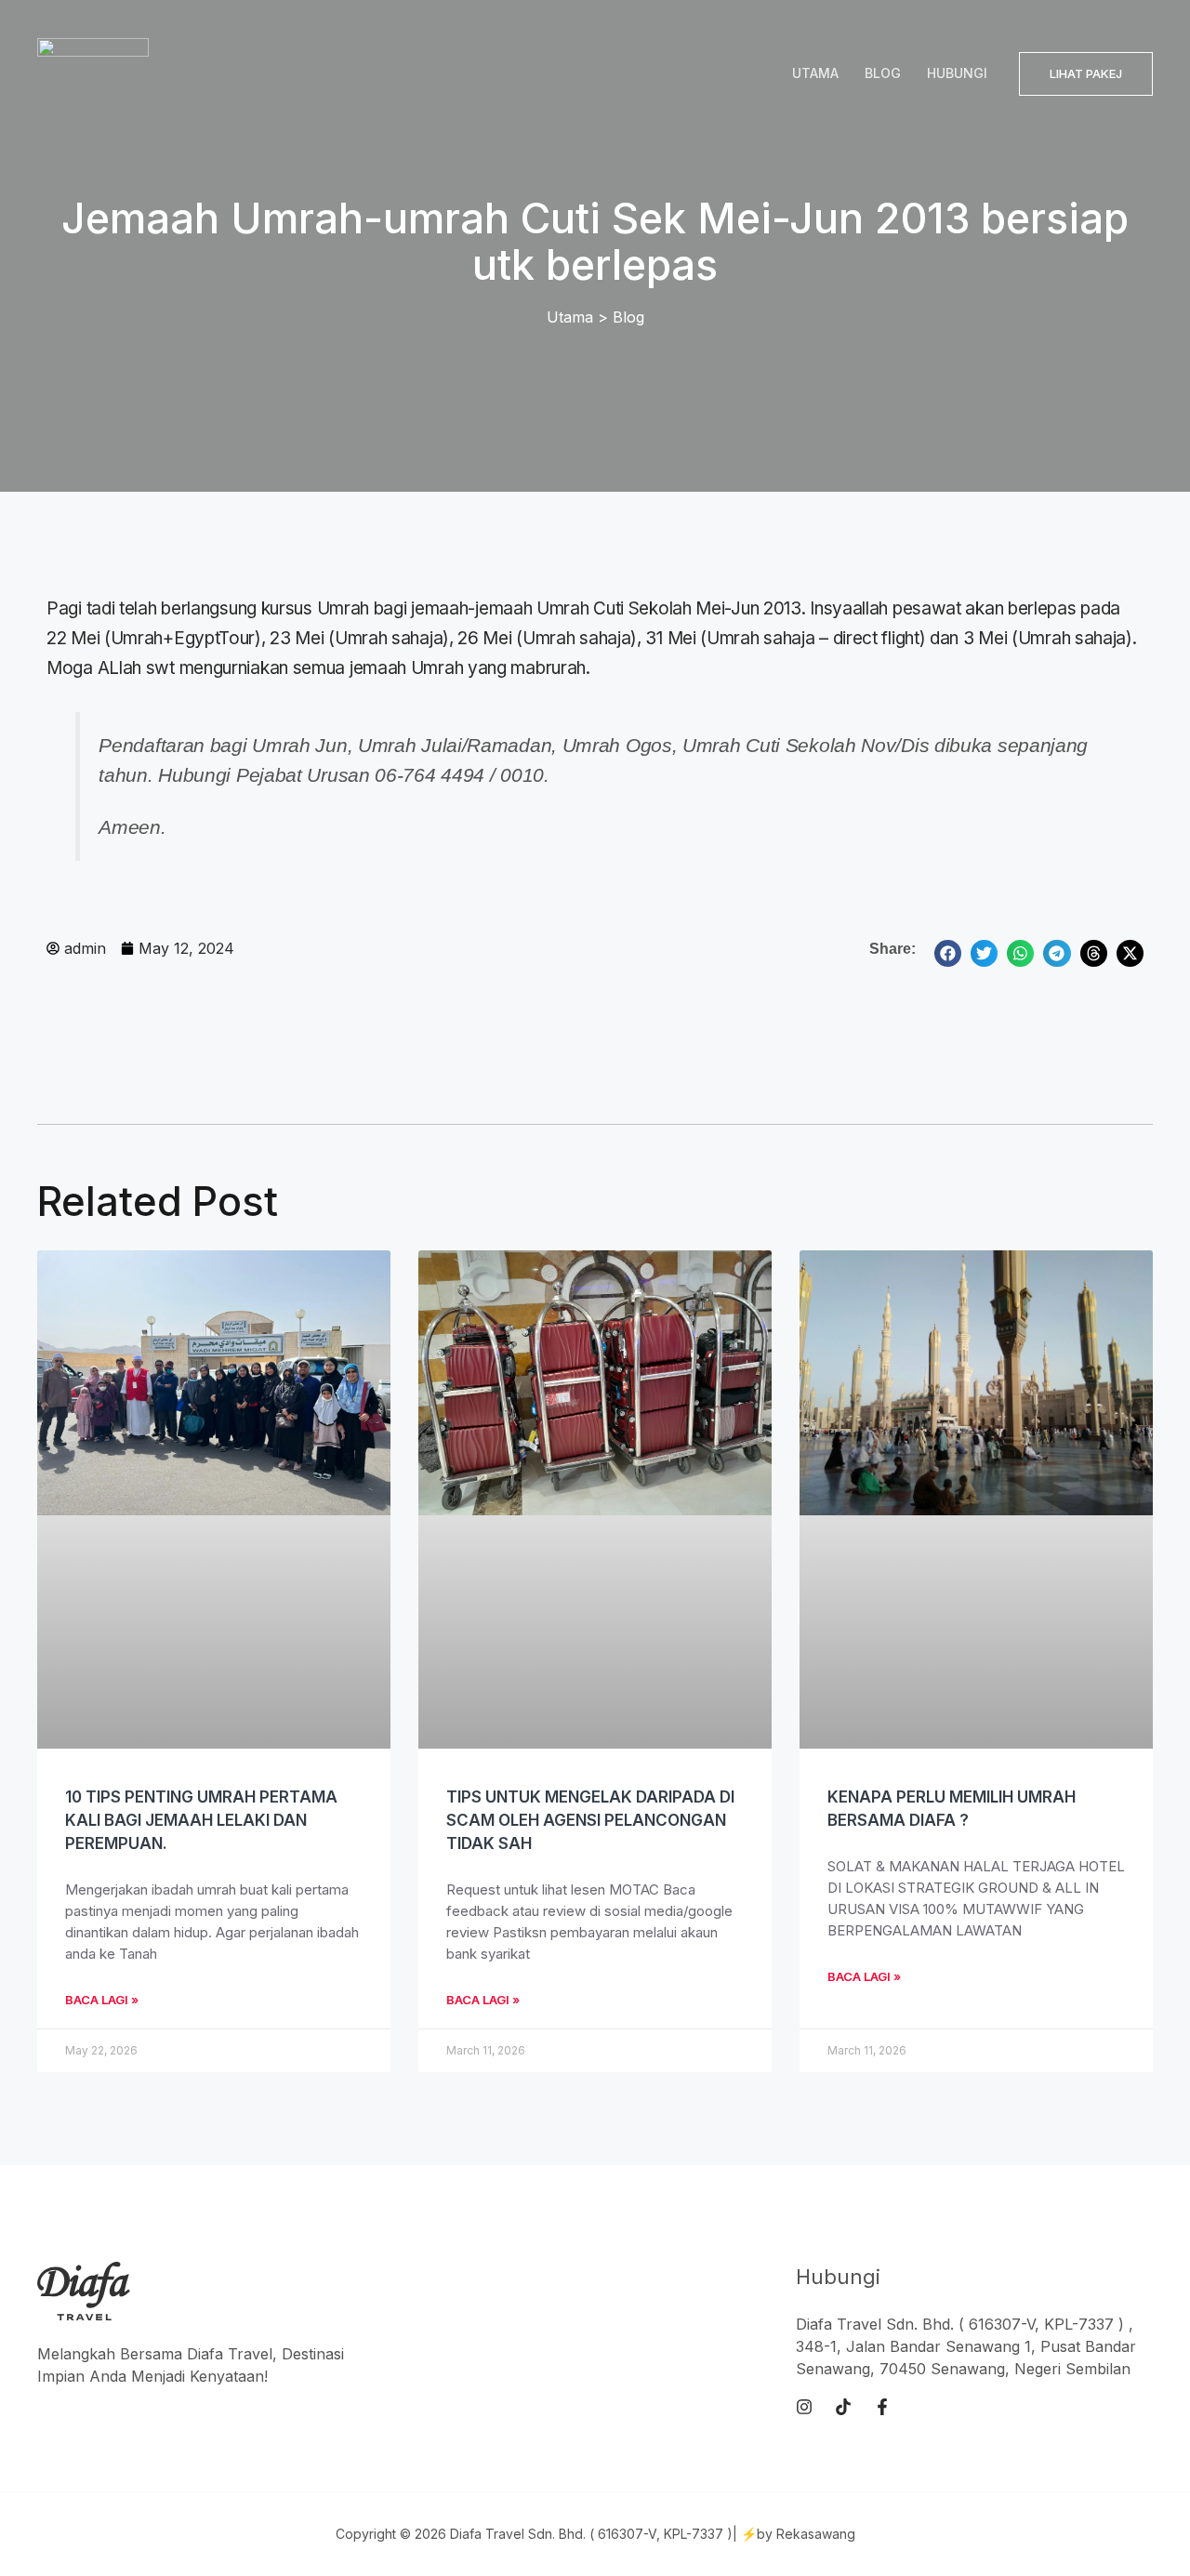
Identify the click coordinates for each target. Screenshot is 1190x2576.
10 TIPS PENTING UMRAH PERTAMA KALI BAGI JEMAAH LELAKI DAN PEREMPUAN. (201, 1820)
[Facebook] (882, 2407)
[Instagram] (804, 2407)
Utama (815, 73)
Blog (883, 73)
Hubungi (957, 73)
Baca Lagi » (102, 2000)
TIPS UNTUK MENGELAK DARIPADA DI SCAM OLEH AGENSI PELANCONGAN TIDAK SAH (590, 1820)
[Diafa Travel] (93, 72)
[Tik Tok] (843, 2407)
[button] (1086, 74)
